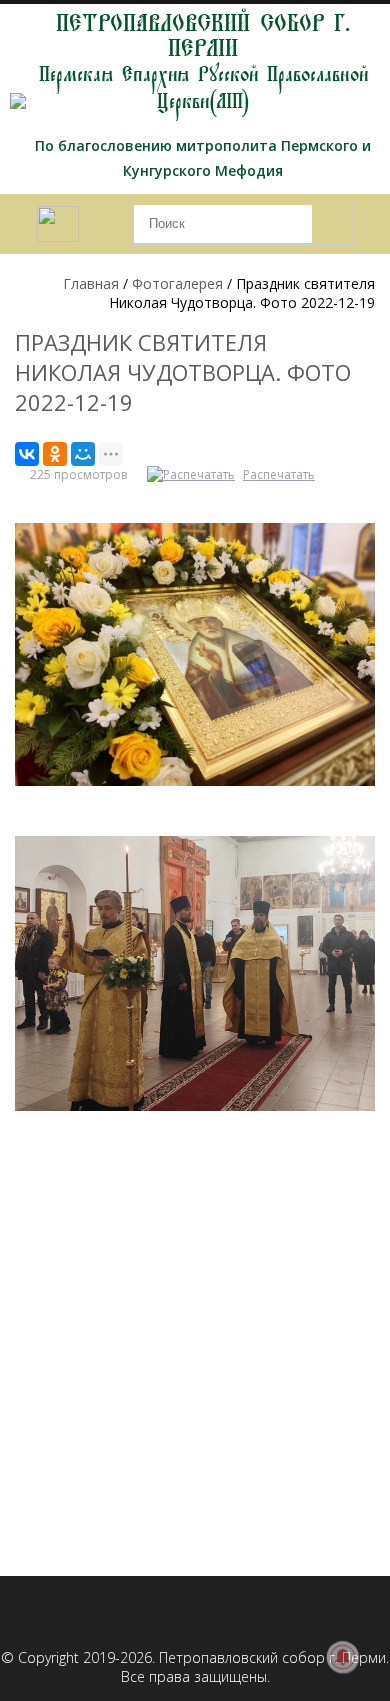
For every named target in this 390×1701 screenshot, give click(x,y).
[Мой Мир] (83, 454)
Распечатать (279, 474)
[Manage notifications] (343, 1657)
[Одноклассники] (55, 454)
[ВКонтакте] (27, 454)
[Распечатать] (193, 474)
